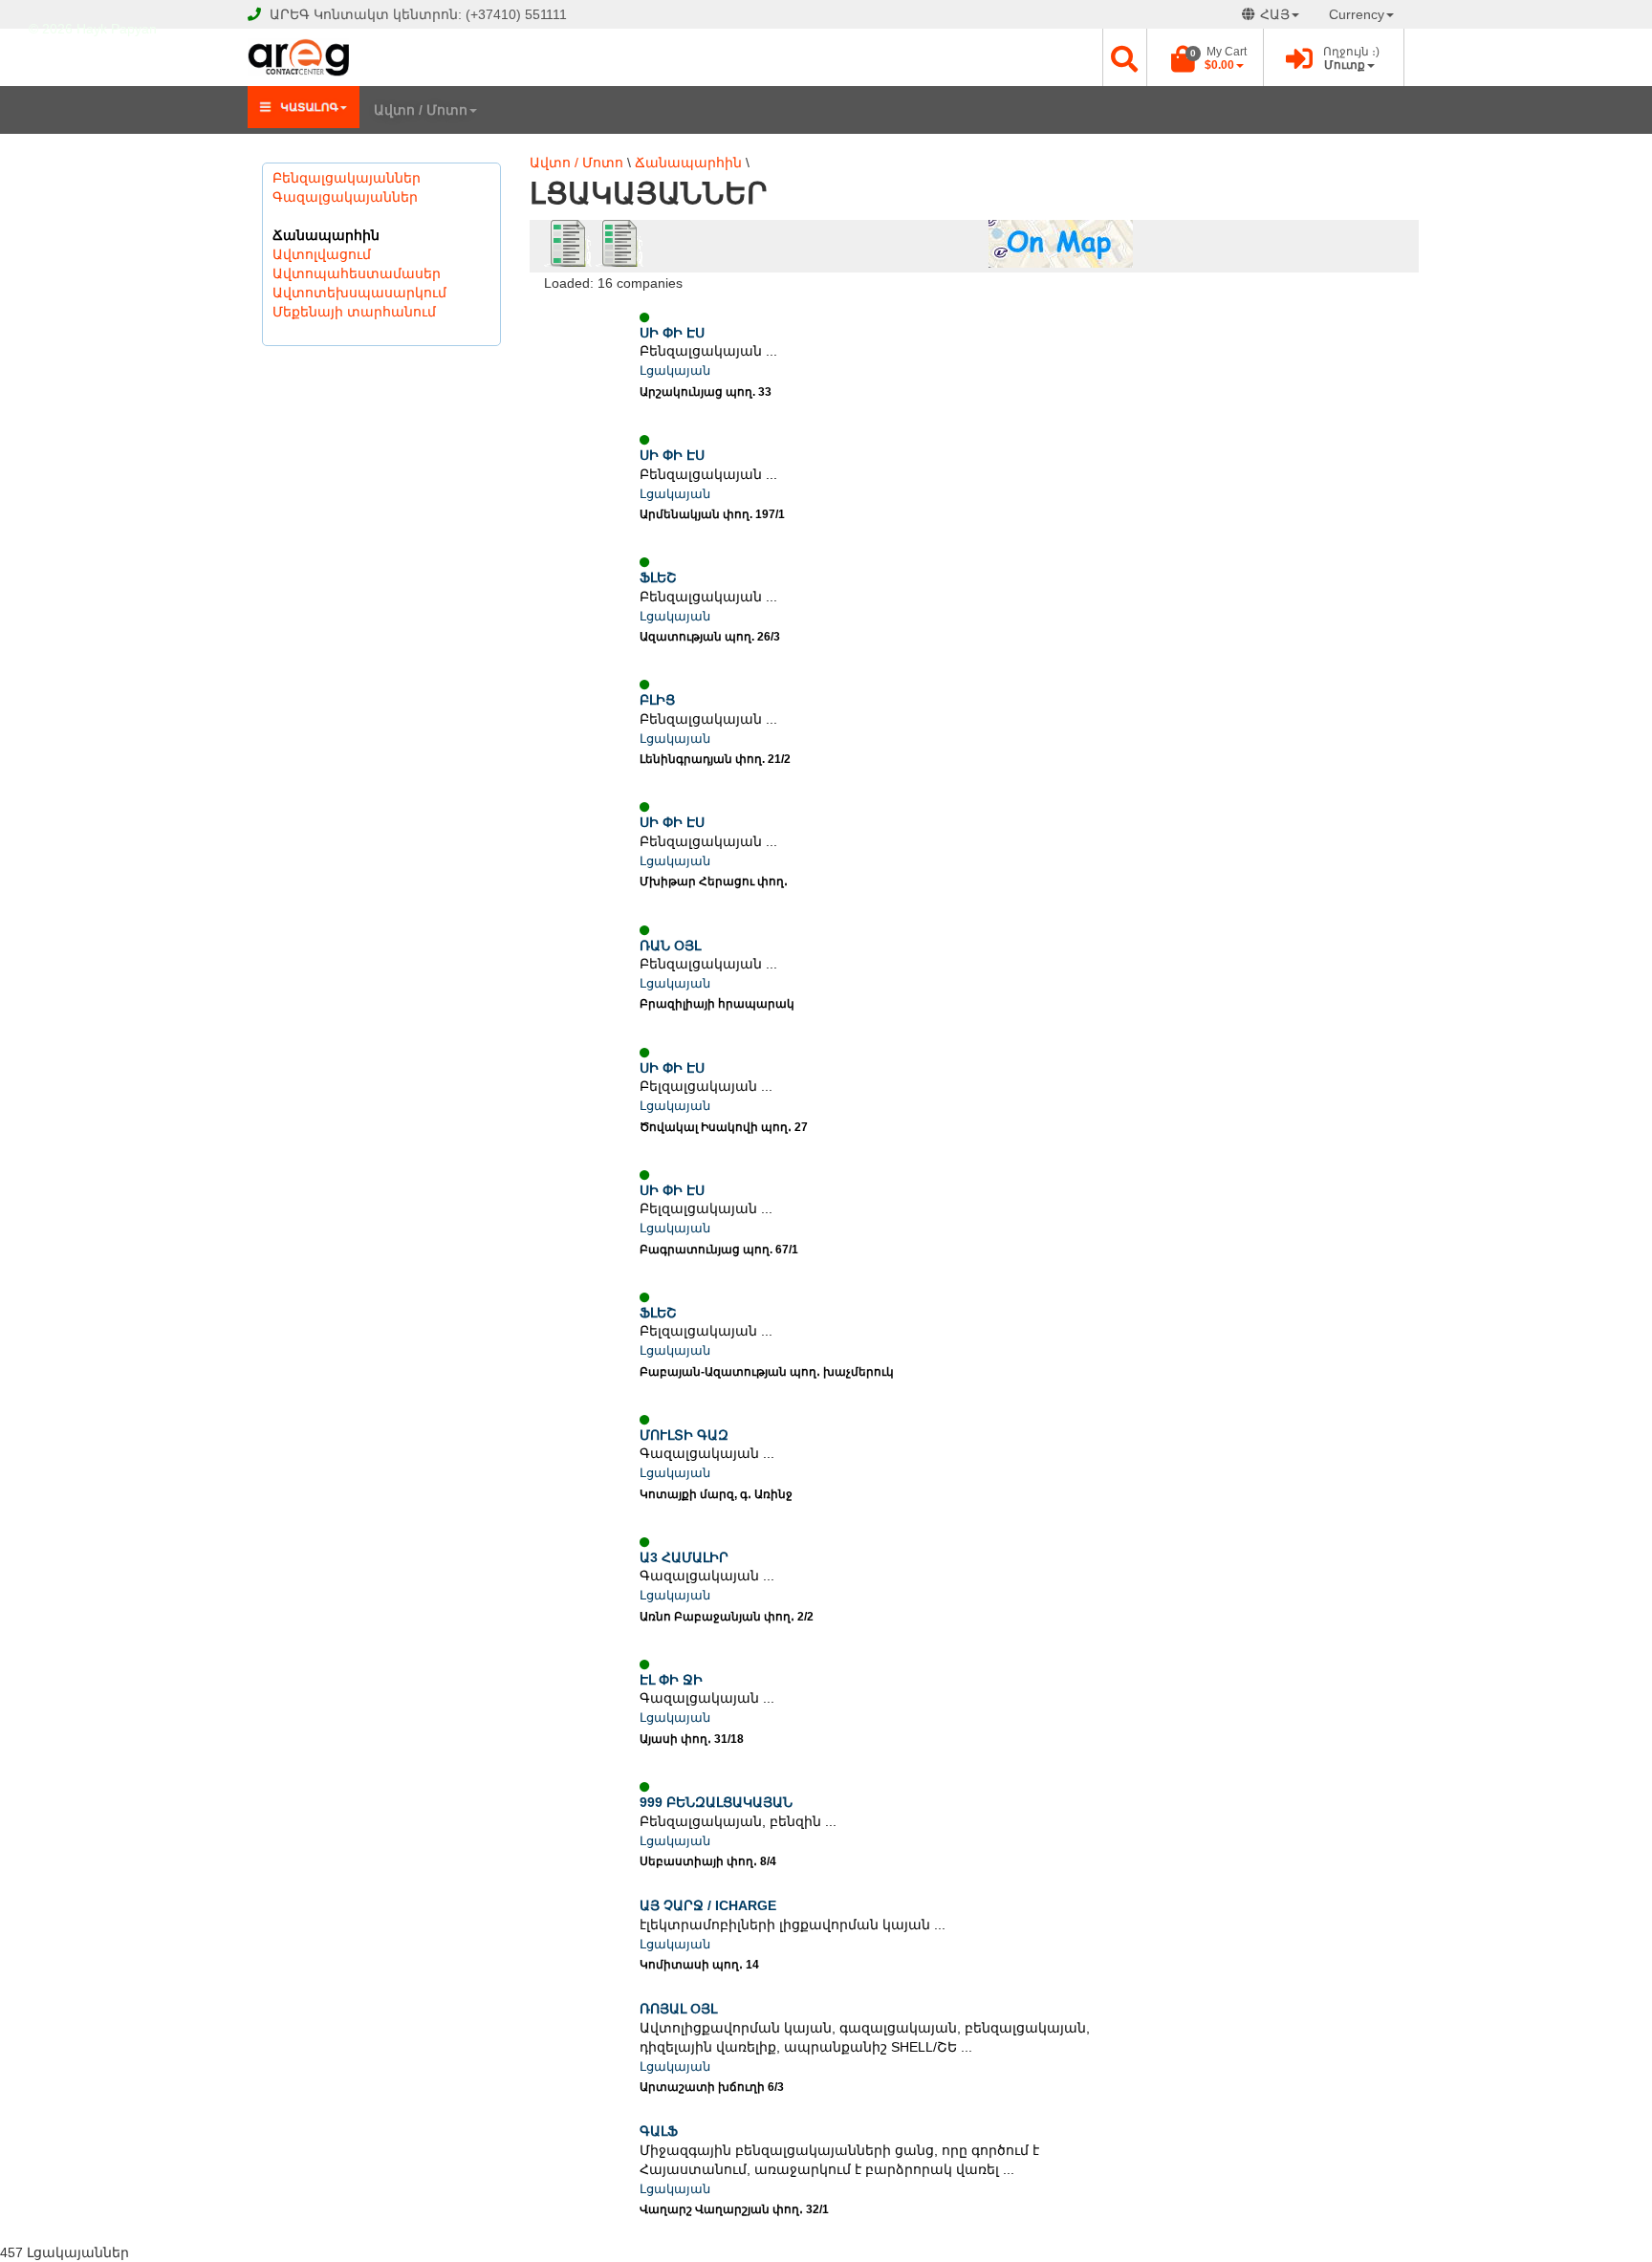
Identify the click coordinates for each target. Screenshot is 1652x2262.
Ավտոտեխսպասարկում (359, 293)
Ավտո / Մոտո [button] (421, 110)
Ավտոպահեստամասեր (357, 273)
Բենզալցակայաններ (347, 178)
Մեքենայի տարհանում (354, 312)
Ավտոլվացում (322, 254)
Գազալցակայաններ (345, 197)
